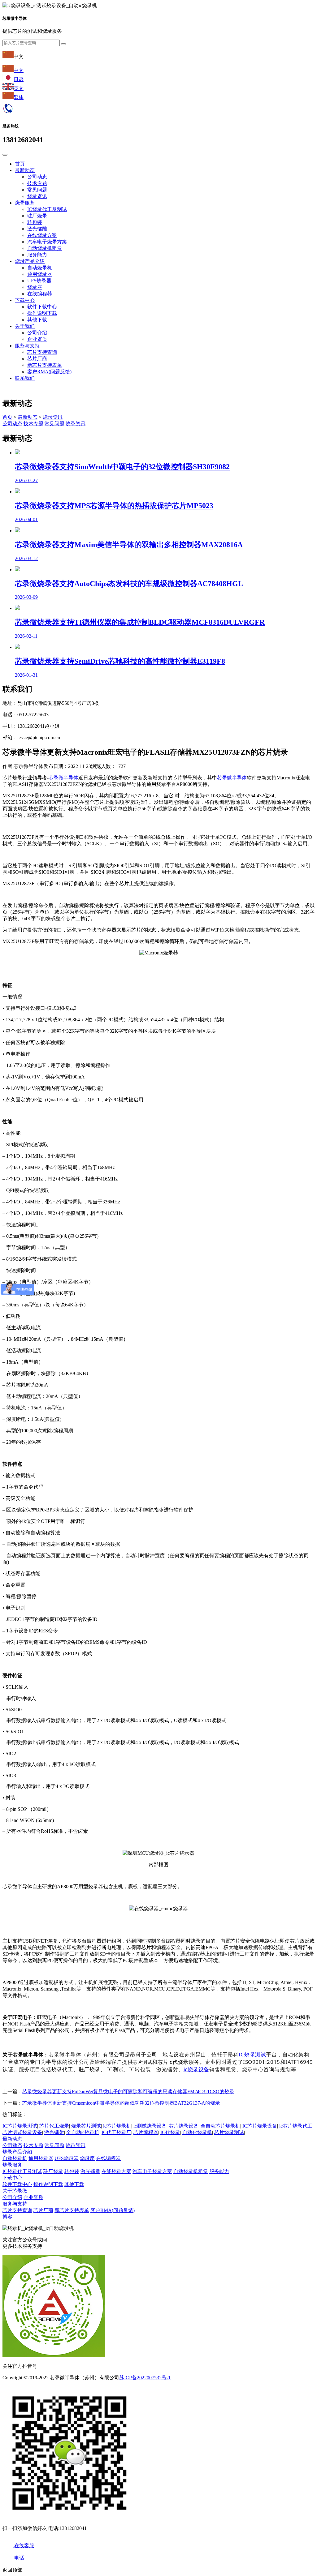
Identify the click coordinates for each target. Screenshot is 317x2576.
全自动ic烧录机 (83, 2132)
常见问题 (37, 190)
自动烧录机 (40, 268)
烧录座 (35, 287)
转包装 (35, 222)
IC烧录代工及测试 (47, 209)
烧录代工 (62, 2069)
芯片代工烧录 (54, 2126)
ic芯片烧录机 (117, 2126)
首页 (20, 164)
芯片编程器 (146, 2132)
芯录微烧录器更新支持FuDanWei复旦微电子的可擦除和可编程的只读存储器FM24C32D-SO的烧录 (128, 2092)
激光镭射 (167, 2069)
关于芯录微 (15, 2191)
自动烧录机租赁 (45, 248)
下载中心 (25, 300)
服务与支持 (27, 346)
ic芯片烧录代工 (296, 2126)
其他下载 (37, 320)
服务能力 (37, 255)
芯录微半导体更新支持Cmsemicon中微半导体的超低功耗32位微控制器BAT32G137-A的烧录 (121, 2103)
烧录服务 (25, 203)
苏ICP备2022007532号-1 (145, 2378)
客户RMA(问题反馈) (49, 372)
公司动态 (37, 177)
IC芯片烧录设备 (260, 2126)
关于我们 (25, 326)
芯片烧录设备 (184, 2126)
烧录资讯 (37, 196)
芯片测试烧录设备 (22, 2132)
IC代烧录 (170, 2132)
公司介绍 (37, 333)
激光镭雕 (37, 229)
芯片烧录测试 (229, 2132)
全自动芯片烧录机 (220, 2126)
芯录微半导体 (63, 778)
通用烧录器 (40, 274)
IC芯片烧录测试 (20, 2126)
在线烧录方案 (42, 235)
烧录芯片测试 (86, 2126)
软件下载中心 (42, 307)
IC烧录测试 (252, 2054)
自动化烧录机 (197, 2132)
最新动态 (25, 170)
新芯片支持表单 (45, 365)
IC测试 (115, 2069)
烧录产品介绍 (30, 261)
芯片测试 (142, 2062)
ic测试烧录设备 (150, 2126)
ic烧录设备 (196, 2069)
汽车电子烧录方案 (47, 242)
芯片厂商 (37, 359)
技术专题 (37, 183)
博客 (7, 2217)
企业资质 (37, 339)
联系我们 (25, 378)
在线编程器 (40, 294)
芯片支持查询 (42, 352)
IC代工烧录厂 (116, 2132)
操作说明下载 (42, 313)
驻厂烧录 (37, 216)
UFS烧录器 (39, 281)
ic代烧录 (179, 2062)
